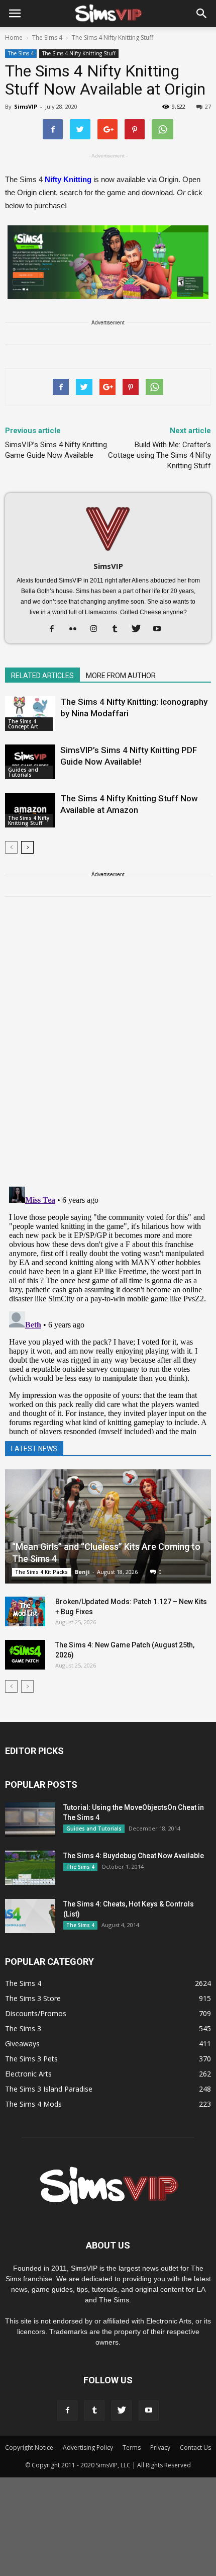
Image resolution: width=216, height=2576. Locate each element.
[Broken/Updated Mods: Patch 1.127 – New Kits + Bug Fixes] (25, 1612)
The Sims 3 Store (33, 1998)
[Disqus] (108, 1048)
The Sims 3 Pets (31, 2059)
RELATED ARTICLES (42, 676)
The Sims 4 (21, 53)
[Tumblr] (119, 629)
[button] (202, 14)
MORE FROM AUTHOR (121, 676)
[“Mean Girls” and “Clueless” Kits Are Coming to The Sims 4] (108, 1526)
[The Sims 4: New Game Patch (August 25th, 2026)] (25, 1655)
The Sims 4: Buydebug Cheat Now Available (134, 1856)
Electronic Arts (28, 2074)
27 (208, 106)
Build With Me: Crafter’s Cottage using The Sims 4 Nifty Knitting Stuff (159, 455)
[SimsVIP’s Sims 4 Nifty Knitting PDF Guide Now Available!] (30, 762)
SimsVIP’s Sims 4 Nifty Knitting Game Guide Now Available (56, 450)
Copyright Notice (29, 2447)
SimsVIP (26, 106)
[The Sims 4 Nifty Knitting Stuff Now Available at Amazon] (30, 810)
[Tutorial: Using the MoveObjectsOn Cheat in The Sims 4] (30, 1820)
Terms (132, 2447)
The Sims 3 (23, 2028)
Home (14, 37)
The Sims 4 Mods (33, 2104)
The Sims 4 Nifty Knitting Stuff (79, 53)
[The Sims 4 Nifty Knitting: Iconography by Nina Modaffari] (30, 714)
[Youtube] (161, 629)
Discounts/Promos (36, 2013)
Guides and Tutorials (23, 772)
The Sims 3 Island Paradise (49, 2089)
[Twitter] (140, 629)
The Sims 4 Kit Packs (41, 1572)
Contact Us (195, 2447)
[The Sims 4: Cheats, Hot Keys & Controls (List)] (30, 1916)
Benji (82, 1572)
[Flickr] (77, 629)
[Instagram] (98, 629)
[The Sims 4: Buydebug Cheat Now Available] (30, 1868)
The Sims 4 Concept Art (23, 724)
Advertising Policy (88, 2447)
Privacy (160, 2447)
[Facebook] (56, 629)
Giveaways (22, 2044)
